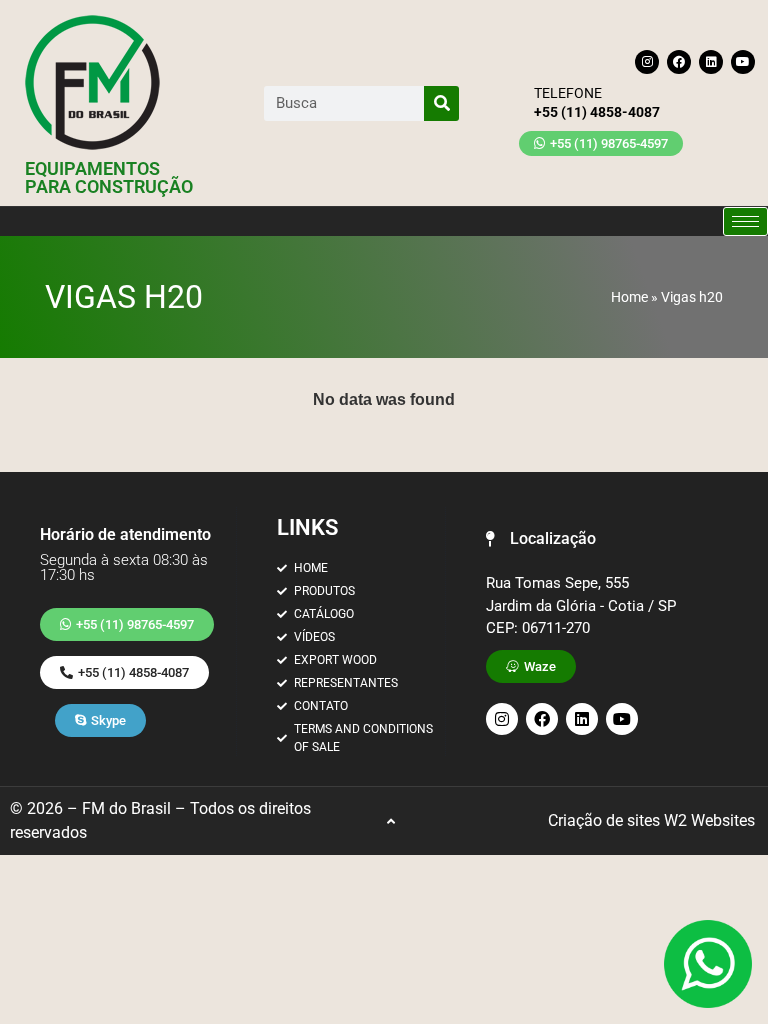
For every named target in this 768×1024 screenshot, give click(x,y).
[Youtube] (743, 62)
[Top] (391, 821)
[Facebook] (679, 62)
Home (629, 297)
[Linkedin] (711, 62)
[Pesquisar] (441, 103)
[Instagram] (647, 62)
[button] (541, 539)
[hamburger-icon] (745, 221)
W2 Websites (709, 820)
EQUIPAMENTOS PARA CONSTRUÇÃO (109, 177)
